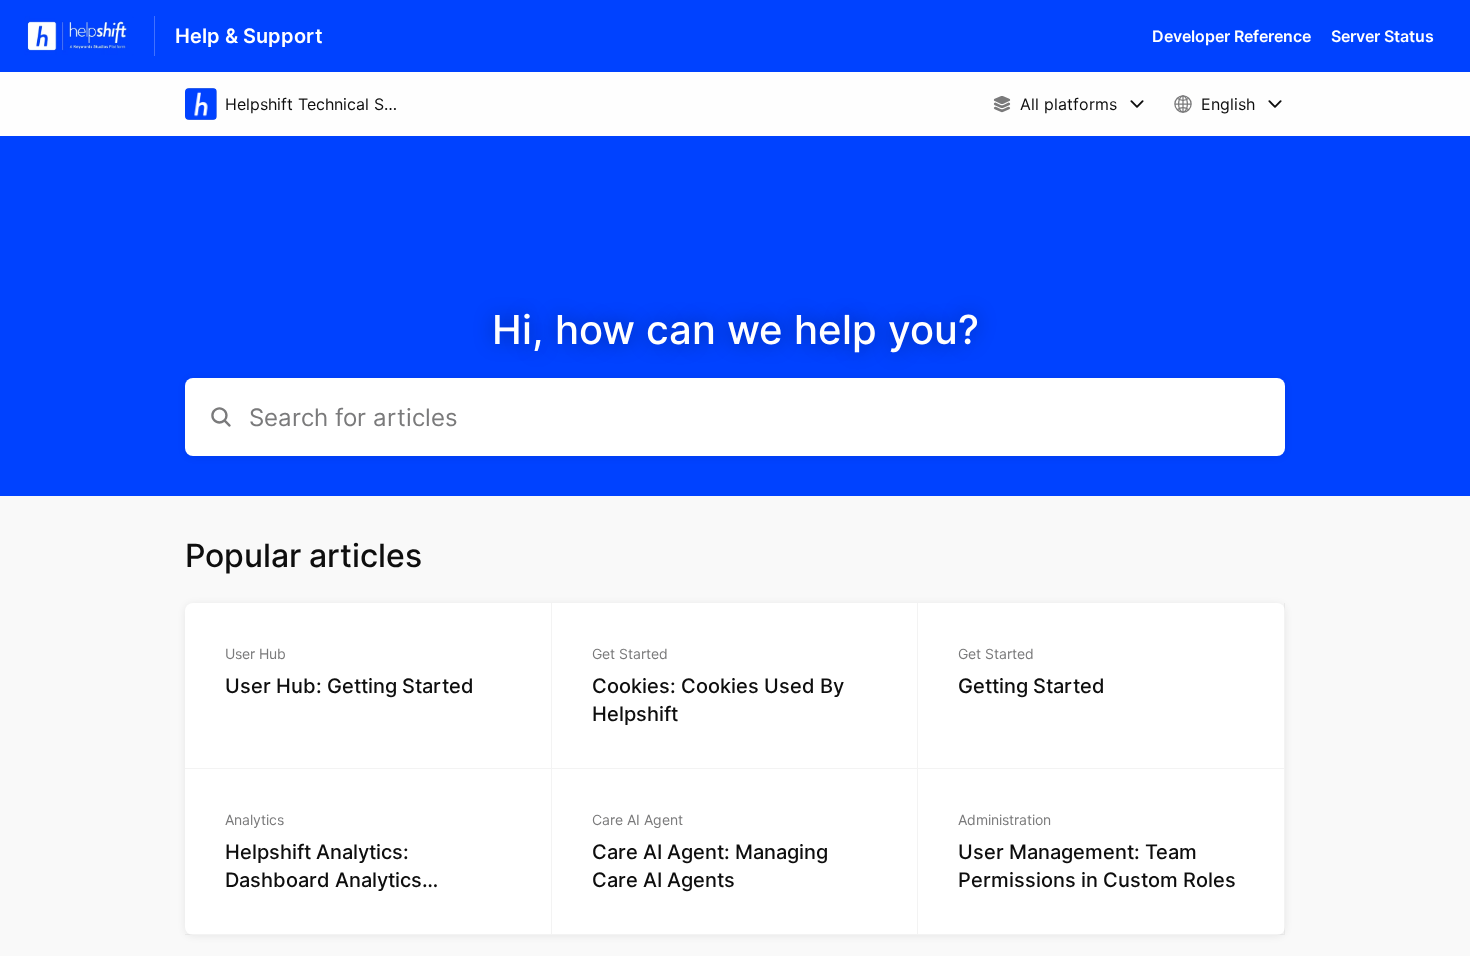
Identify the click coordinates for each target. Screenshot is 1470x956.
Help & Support (249, 36)
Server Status (1382, 36)
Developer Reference (1231, 36)
